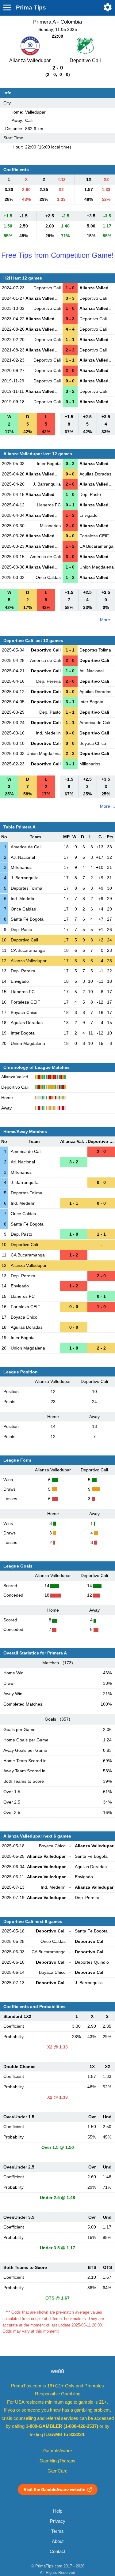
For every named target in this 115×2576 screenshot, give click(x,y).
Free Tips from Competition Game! (57, 255)
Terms (57, 2531)
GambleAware (58, 2451)
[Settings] (108, 7)
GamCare (57, 2471)
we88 (57, 2371)
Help (58, 2511)
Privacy (58, 2521)
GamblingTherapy (57, 2461)
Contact (57, 2552)
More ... (107, 620)
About (58, 2541)
